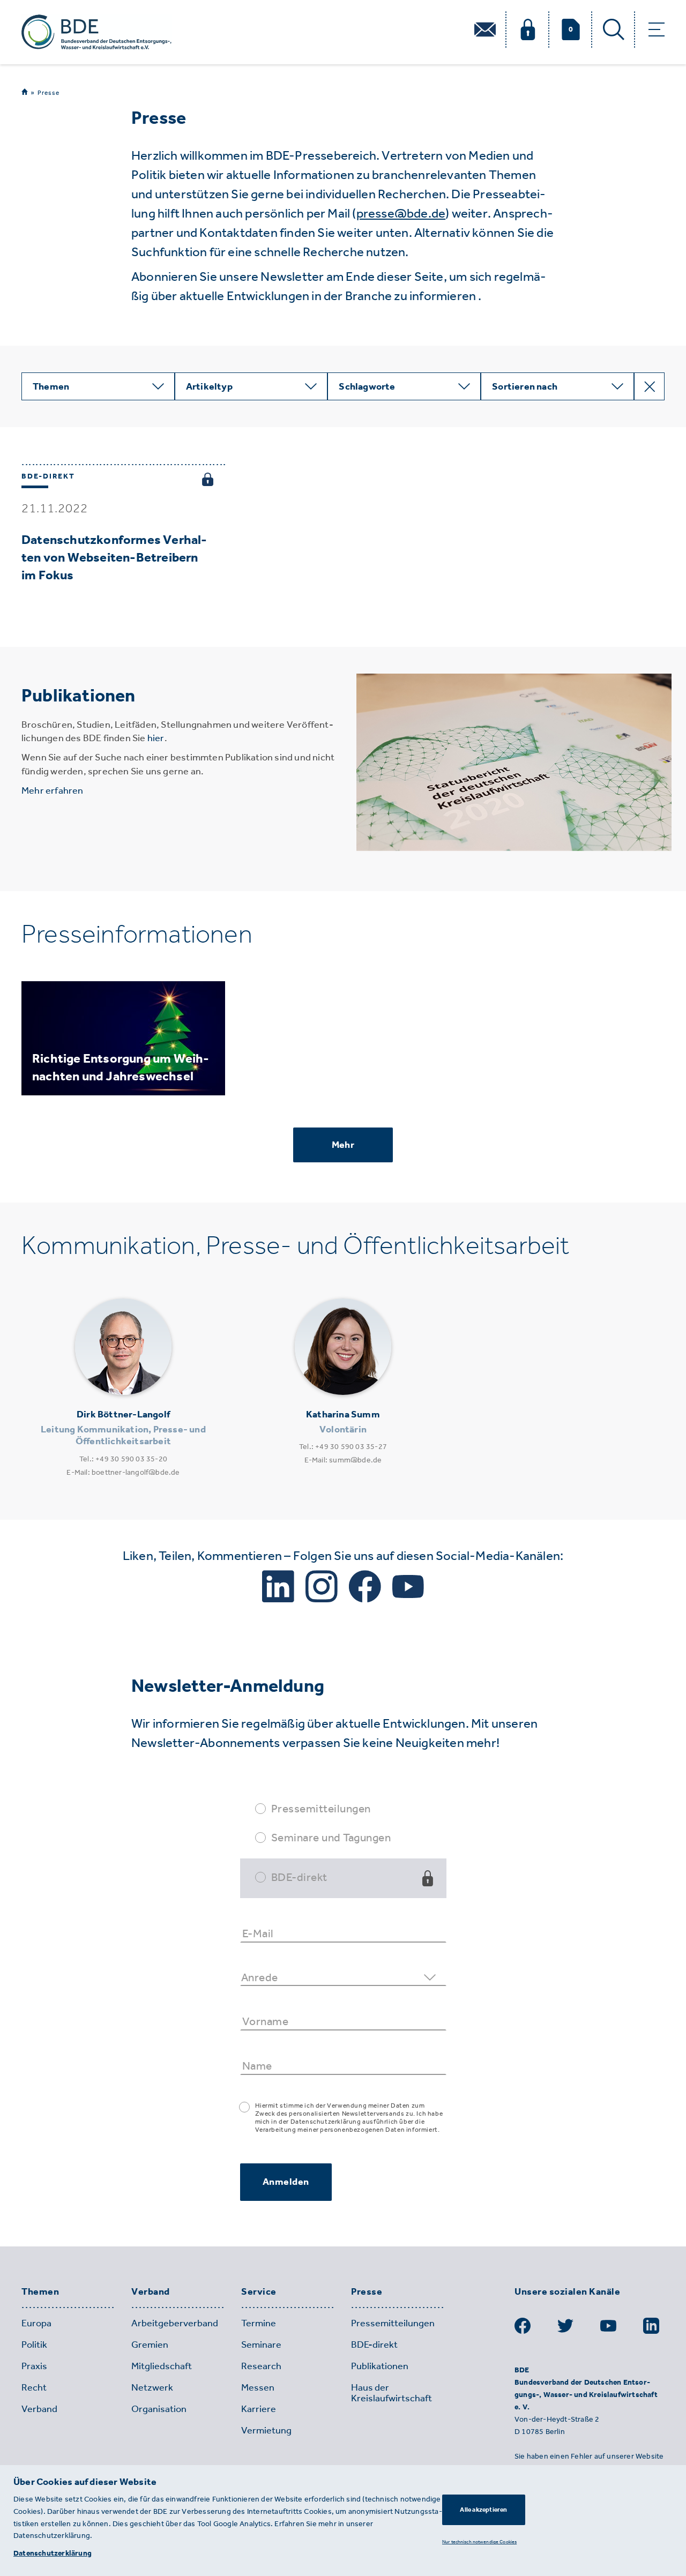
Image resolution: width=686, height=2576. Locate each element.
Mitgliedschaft (162, 2366)
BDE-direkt (299, 1877)
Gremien (150, 2344)
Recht (34, 2387)
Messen (258, 2387)
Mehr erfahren (53, 790)
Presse (49, 93)
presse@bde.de (401, 213)
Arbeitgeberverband (175, 2323)
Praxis (34, 2366)
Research (261, 2366)
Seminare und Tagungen (331, 1837)
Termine (259, 2323)
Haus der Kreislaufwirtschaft (392, 2393)
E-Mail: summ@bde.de (343, 1460)
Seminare (261, 2344)
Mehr (343, 1145)
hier (156, 738)
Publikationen (380, 2366)
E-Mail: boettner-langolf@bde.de (123, 1472)
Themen (40, 2292)
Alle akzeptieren (483, 2510)
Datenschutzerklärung (53, 2553)
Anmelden (286, 2182)
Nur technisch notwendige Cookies (479, 2541)
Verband (151, 2292)
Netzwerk (152, 2387)
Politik (34, 2344)
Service (259, 2292)
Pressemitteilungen (321, 1808)
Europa (36, 2323)
